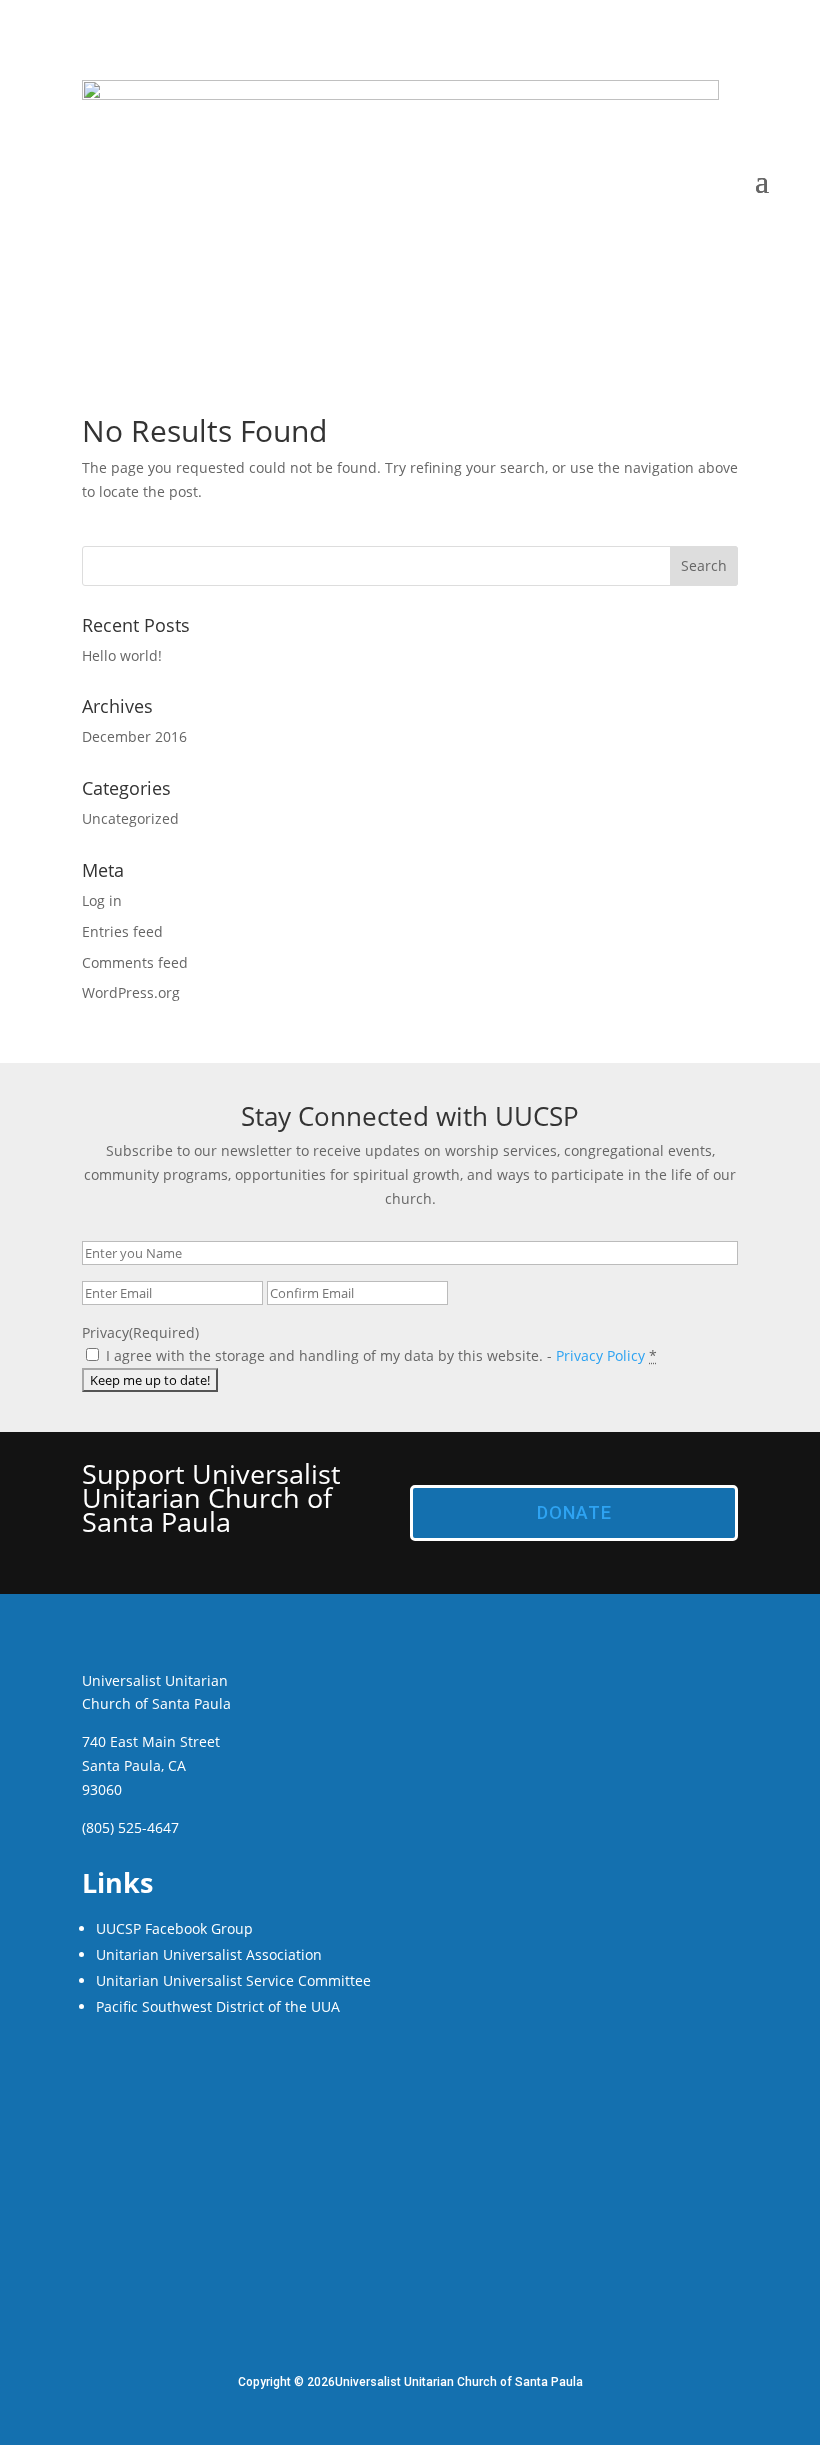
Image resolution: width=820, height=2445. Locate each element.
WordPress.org (131, 992)
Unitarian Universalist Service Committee (233, 1980)
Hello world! (122, 655)
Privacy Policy (600, 1355)
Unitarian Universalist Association (209, 1954)
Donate (574, 1512)
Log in (102, 900)
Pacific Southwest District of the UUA (218, 2006)
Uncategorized (130, 818)
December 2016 (134, 736)
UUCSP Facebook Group (174, 1928)
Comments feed (135, 962)
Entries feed (122, 931)
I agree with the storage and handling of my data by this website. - (381, 1355)
